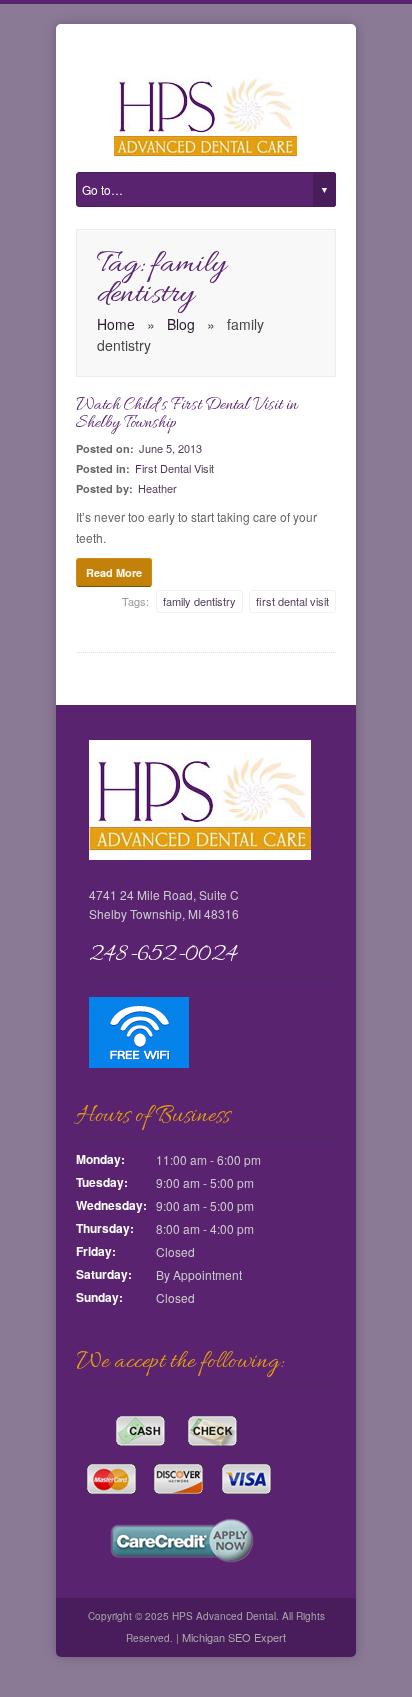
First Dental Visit (174, 468)
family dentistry (199, 601)
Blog (181, 324)
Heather (157, 488)
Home (116, 324)
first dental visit (292, 601)
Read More (114, 572)
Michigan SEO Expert (232, 1637)
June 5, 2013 (170, 448)
